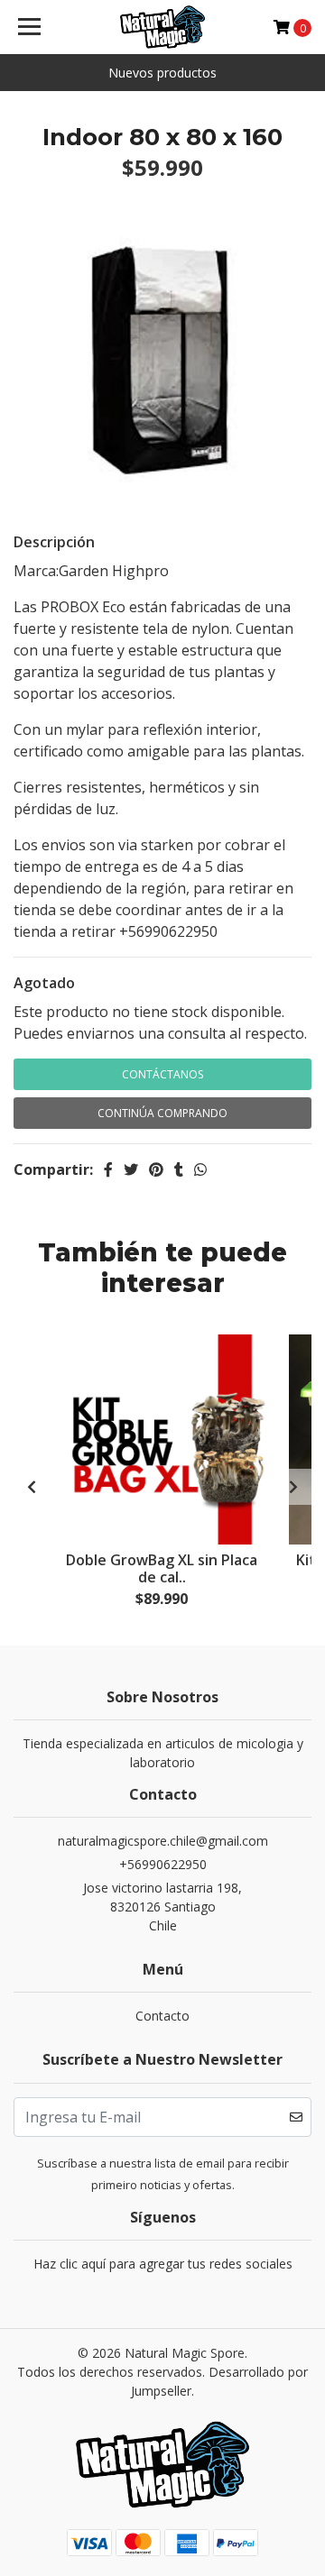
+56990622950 (163, 1864)
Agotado (44, 983)
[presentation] (32, 1487)
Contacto (162, 2016)
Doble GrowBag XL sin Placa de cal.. (162, 1568)
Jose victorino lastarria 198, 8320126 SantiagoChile (162, 1907)
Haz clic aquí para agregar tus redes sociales (163, 2264)
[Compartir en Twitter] (131, 1169)
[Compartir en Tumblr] (179, 1169)
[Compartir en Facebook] (108, 1169)
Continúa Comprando (162, 1113)
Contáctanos (162, 1074)
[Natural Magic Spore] (162, 27)
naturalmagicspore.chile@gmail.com (163, 1841)
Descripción (54, 542)
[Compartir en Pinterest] (156, 1169)
